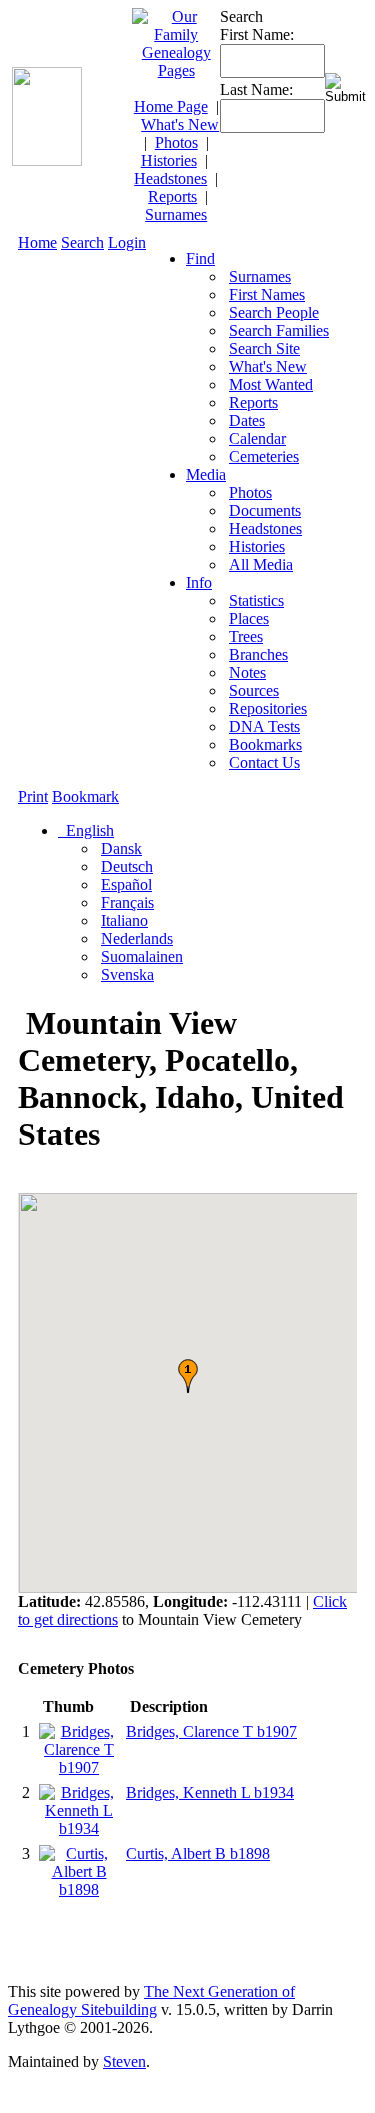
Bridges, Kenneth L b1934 (210, 1792)
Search (82, 242)
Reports (172, 196)
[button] (188, 1376)
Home (37, 242)
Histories (169, 160)
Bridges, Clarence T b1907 (211, 1731)
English (88, 830)
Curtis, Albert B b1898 (198, 1853)
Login (127, 242)
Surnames (176, 214)
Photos (176, 142)
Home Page (171, 106)
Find (200, 258)
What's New (180, 124)
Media (206, 474)
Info (199, 582)
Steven (124, 2061)
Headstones (170, 178)
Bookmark (85, 796)
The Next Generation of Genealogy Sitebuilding (151, 2000)
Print (33, 796)
